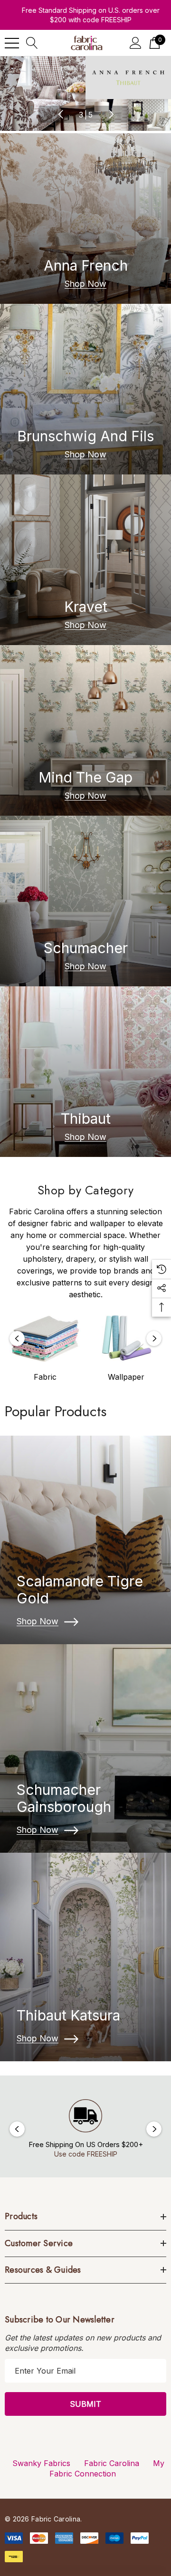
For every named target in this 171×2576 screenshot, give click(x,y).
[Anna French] (85, 218)
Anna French (86, 265)
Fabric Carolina (112, 2463)
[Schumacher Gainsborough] (85, 1748)
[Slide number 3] (85, 94)
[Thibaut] (85, 1072)
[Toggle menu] (12, 43)
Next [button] (111, 114)
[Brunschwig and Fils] (85, 389)
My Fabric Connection (107, 2468)
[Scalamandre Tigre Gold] (85, 1540)
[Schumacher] (85, 901)
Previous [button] (60, 114)
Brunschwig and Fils (85, 436)
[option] (45, 1349)
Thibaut (86, 1119)
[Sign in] (136, 43)
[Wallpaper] (126, 1338)
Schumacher (86, 948)
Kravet (86, 607)
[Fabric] (45, 1338)
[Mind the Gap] (85, 730)
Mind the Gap (85, 777)
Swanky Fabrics (41, 2463)
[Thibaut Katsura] (85, 1957)
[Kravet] (85, 560)
